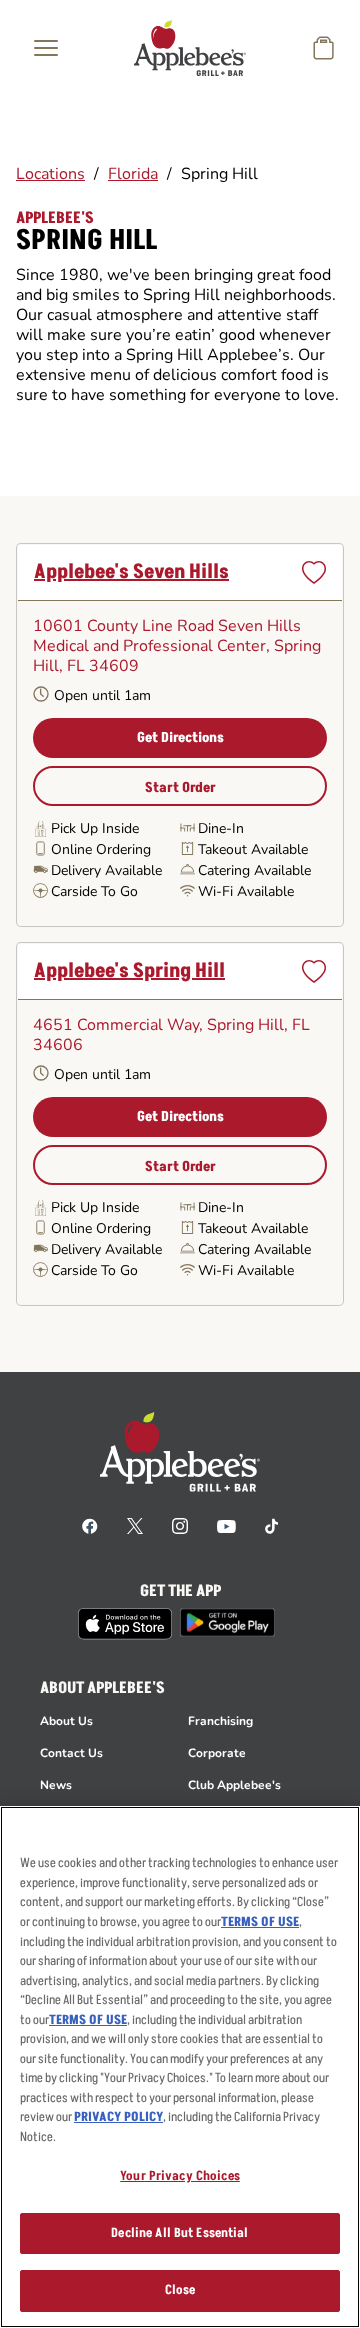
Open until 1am (102, 695)
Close (180, 2290)
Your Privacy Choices (180, 2176)
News (56, 1785)
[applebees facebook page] (90, 1525)
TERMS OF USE (260, 1922)
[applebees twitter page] (135, 1525)
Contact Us (71, 1753)
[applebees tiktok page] (271, 1525)
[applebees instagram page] (180, 1525)
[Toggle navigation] (46, 48)
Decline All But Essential (179, 2233)
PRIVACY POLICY (118, 2117)
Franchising (220, 1721)
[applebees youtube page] (226, 1525)
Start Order (180, 787)
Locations (50, 174)
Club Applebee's (234, 1785)
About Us (66, 1721)
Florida (133, 174)
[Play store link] (227, 1622)
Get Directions (180, 737)
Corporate (217, 1753)
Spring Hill (219, 174)
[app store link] (125, 1624)
